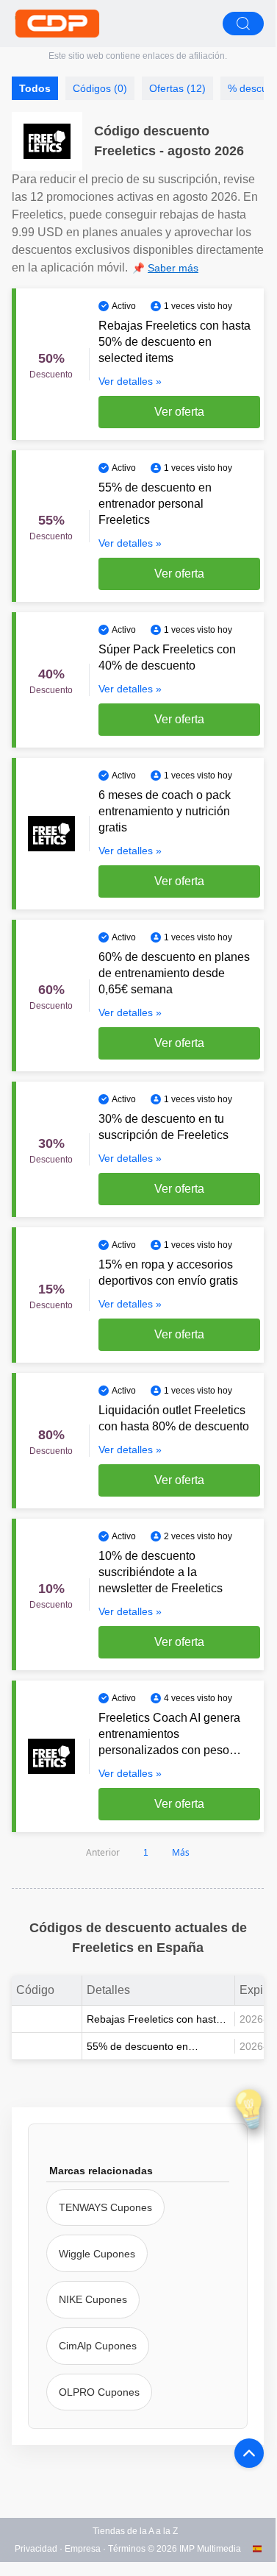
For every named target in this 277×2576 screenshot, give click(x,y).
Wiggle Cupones (97, 2254)
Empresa (83, 2549)
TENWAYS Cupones (105, 2207)
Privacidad (36, 2549)
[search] (243, 24)
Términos (127, 2549)
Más (181, 1853)
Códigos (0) (100, 88)
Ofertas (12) (177, 88)
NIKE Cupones (93, 2299)
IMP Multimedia (210, 2549)
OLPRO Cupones (99, 2392)
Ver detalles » (130, 381)
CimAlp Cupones (98, 2346)
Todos (35, 88)
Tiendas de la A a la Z (135, 2531)
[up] (249, 2453)
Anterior (103, 1853)
